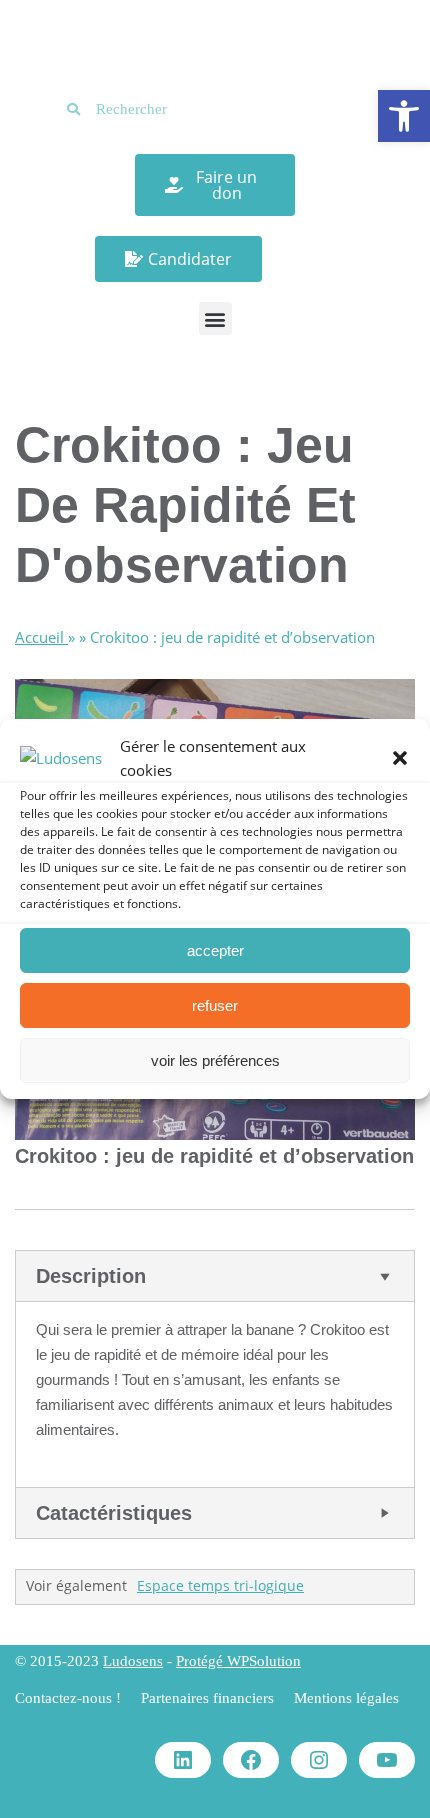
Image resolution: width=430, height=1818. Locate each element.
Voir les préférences (215, 1060)
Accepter (215, 950)
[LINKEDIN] (183, 1760)
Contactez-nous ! (68, 1698)
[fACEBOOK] (251, 1760)
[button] (404, 116)
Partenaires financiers (207, 1698)
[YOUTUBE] (387, 1760)
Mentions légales (346, 1698)
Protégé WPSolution (238, 1661)
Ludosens (133, 1661)
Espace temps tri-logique (220, 1586)
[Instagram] (319, 1760)
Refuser (215, 1005)
